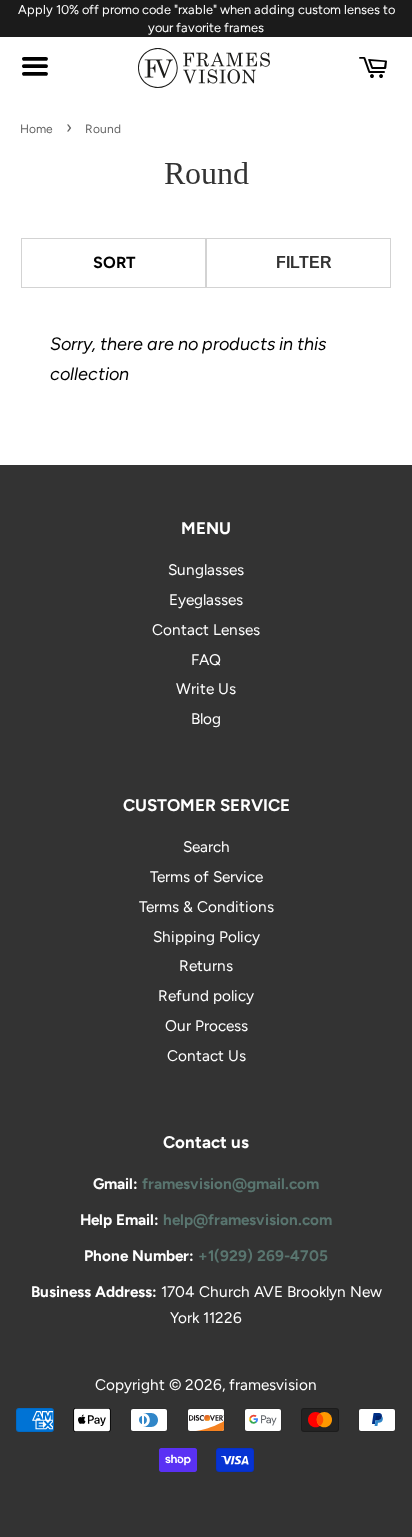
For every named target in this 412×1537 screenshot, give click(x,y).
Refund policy (206, 995)
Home (36, 129)
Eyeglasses (206, 599)
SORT (114, 262)
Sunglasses (206, 569)
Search (206, 846)
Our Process (206, 1025)
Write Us (206, 688)
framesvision (273, 1384)
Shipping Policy (206, 936)
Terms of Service (206, 876)
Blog (206, 718)
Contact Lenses (206, 629)
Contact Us (206, 1055)
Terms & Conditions (206, 906)
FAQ (206, 659)
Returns (206, 965)
